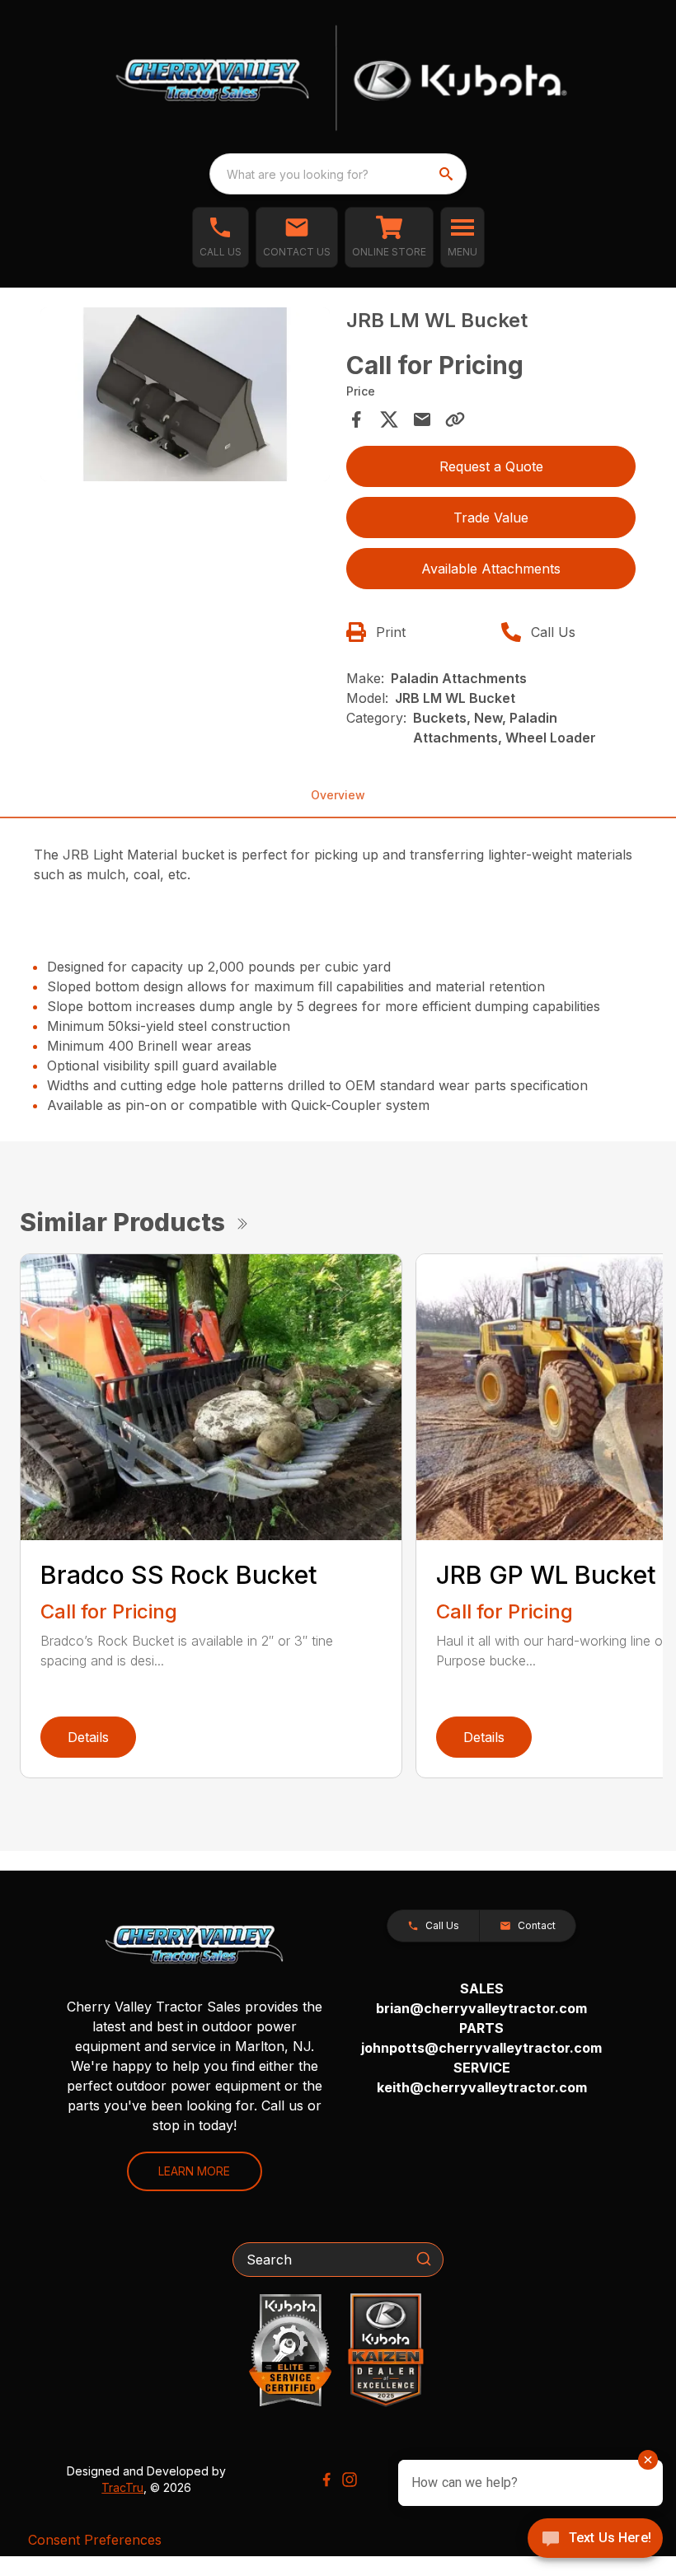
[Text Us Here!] (595, 2540)
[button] (221, 237)
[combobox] (338, 174)
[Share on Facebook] (356, 419)
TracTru (122, 2487)
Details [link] (88, 1737)
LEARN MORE (194, 2171)
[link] (389, 237)
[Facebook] (326, 2480)
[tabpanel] (185, 397)
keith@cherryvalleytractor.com (482, 2087)
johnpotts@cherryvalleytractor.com (481, 2048)
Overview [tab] (338, 795)
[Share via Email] (422, 419)
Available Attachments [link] (491, 569)
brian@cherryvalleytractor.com (481, 2008)
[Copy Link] (455, 419)
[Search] (424, 2259)
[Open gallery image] (185, 394)
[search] (448, 174)
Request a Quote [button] (491, 466)
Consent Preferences (95, 2540)
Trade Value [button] (491, 518)
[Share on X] (389, 419)
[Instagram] (350, 2480)
